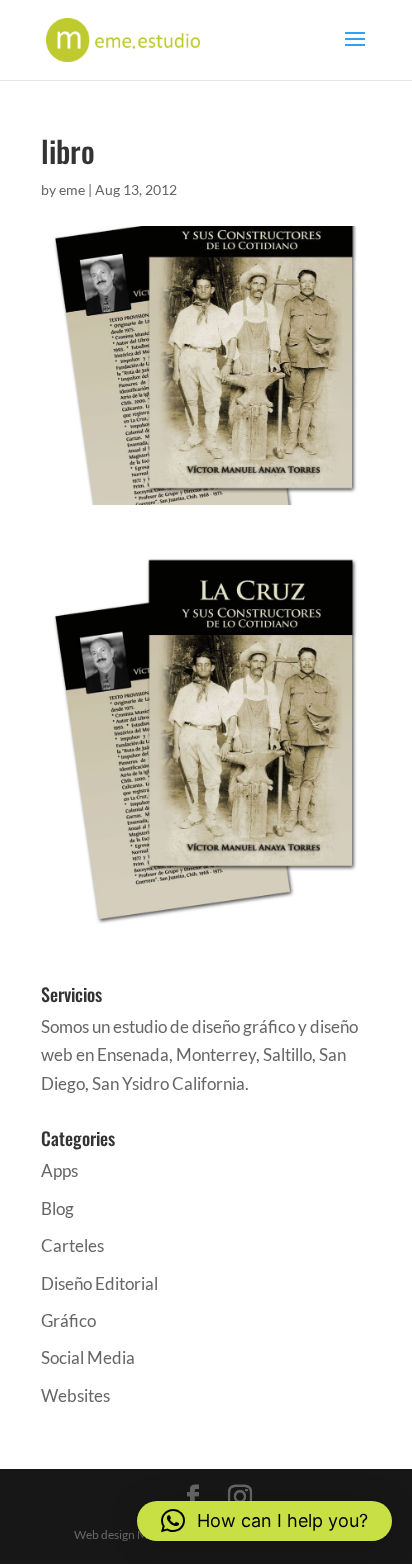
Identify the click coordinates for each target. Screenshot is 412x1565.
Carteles (72, 1245)
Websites (75, 1395)
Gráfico (68, 1320)
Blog (57, 1208)
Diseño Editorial (99, 1283)
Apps (59, 1170)
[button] (264, 1521)
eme (72, 189)
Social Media (88, 1357)
